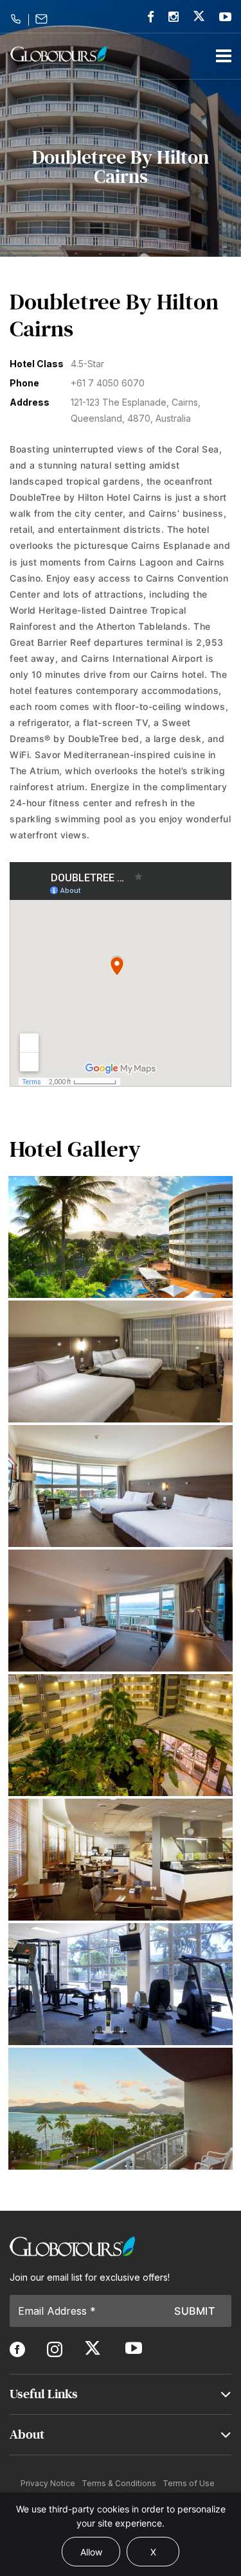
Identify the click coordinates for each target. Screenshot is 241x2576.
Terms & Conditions (119, 2483)
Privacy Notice (48, 2483)
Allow (91, 2552)
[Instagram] (174, 17)
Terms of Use (189, 2483)
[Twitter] (199, 16)
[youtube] (225, 17)
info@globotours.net (43, 19)
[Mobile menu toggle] (224, 56)
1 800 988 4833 (18, 19)
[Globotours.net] (72, 2246)
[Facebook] (151, 17)
